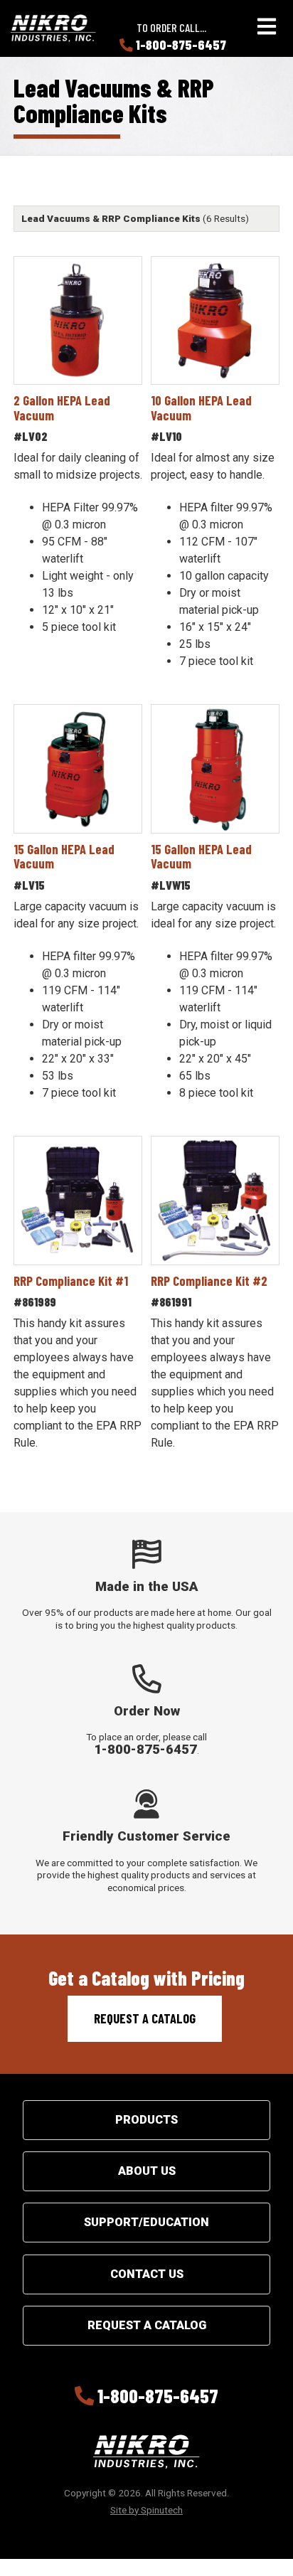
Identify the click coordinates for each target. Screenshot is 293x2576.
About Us (147, 2171)
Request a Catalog (145, 2018)
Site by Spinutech (146, 2510)
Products (146, 2120)
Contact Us (147, 2274)
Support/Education (146, 2222)
